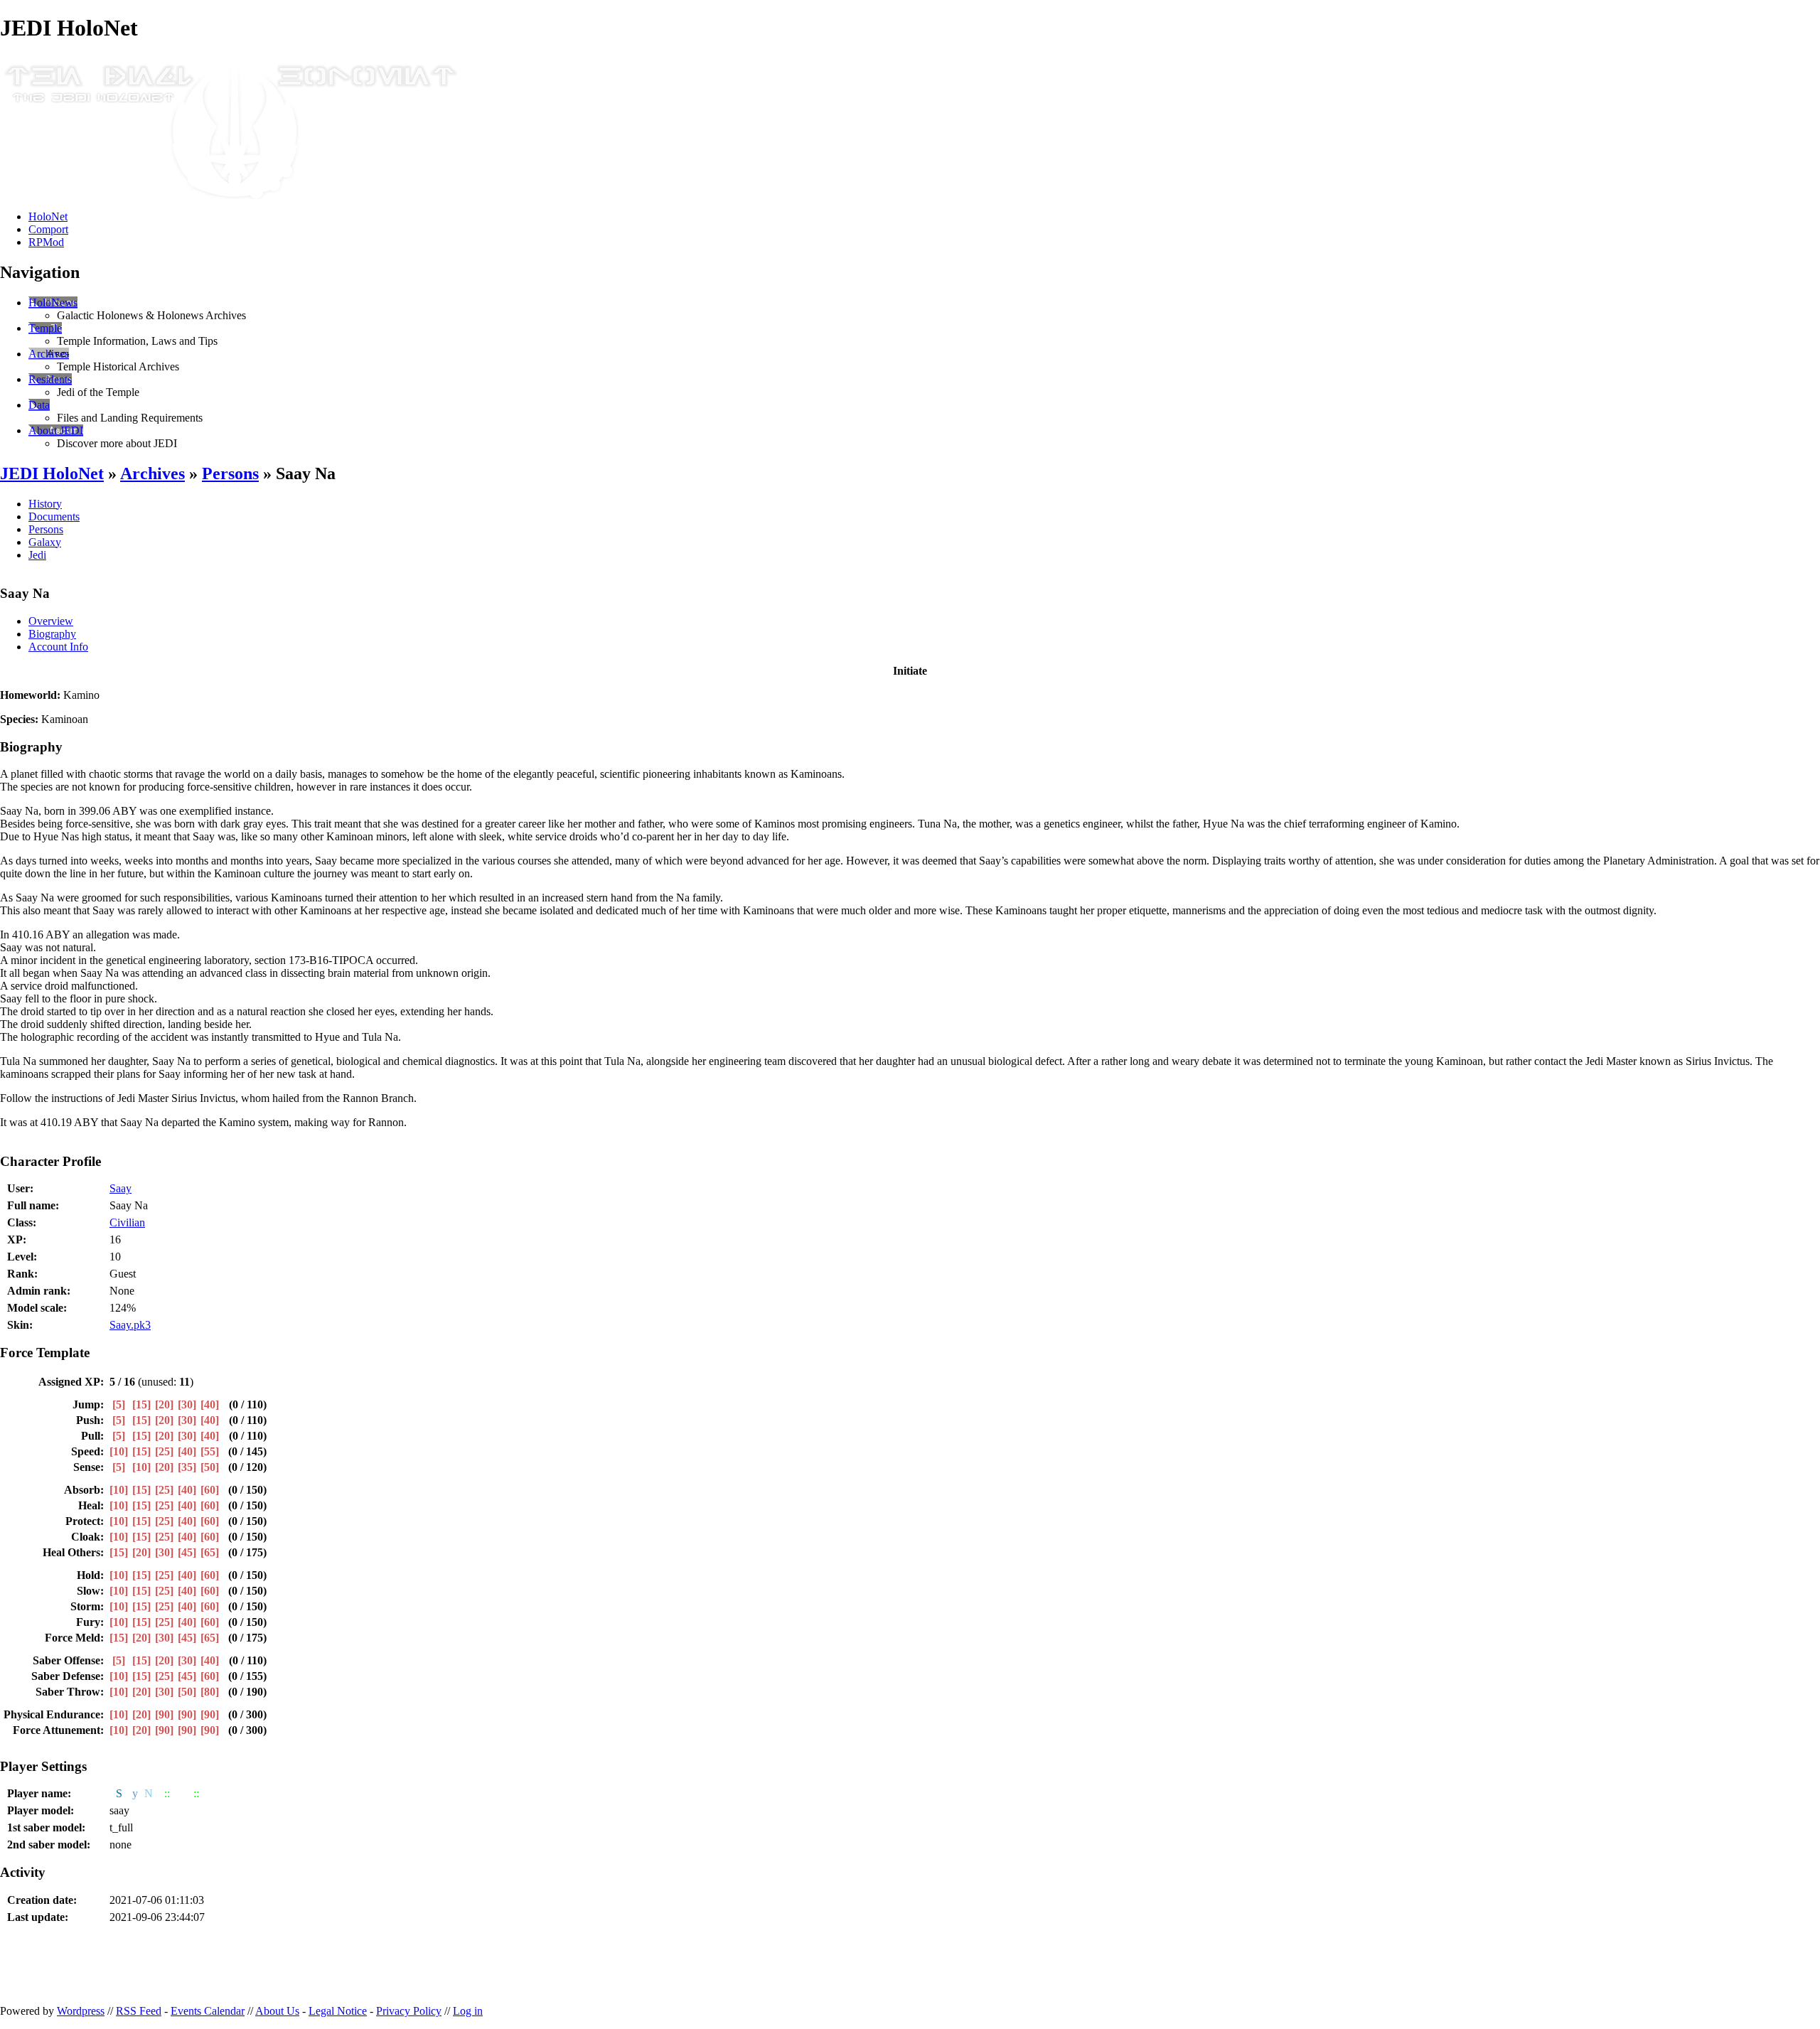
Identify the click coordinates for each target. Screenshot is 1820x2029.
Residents (50, 379)
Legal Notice (338, 2011)
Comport (48, 229)
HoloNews (53, 303)
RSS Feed (139, 2011)
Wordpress (81, 2011)
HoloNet (48, 216)
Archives (49, 354)
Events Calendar (208, 2011)
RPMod (46, 242)
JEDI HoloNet (52, 473)
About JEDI (56, 430)
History (45, 504)
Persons (230, 473)
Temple (45, 328)
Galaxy (45, 542)
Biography (52, 634)
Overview (51, 621)
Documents (54, 516)
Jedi (37, 555)
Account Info (58, 647)
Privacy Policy (409, 2011)
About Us (277, 2011)
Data (39, 405)
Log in (468, 2011)
